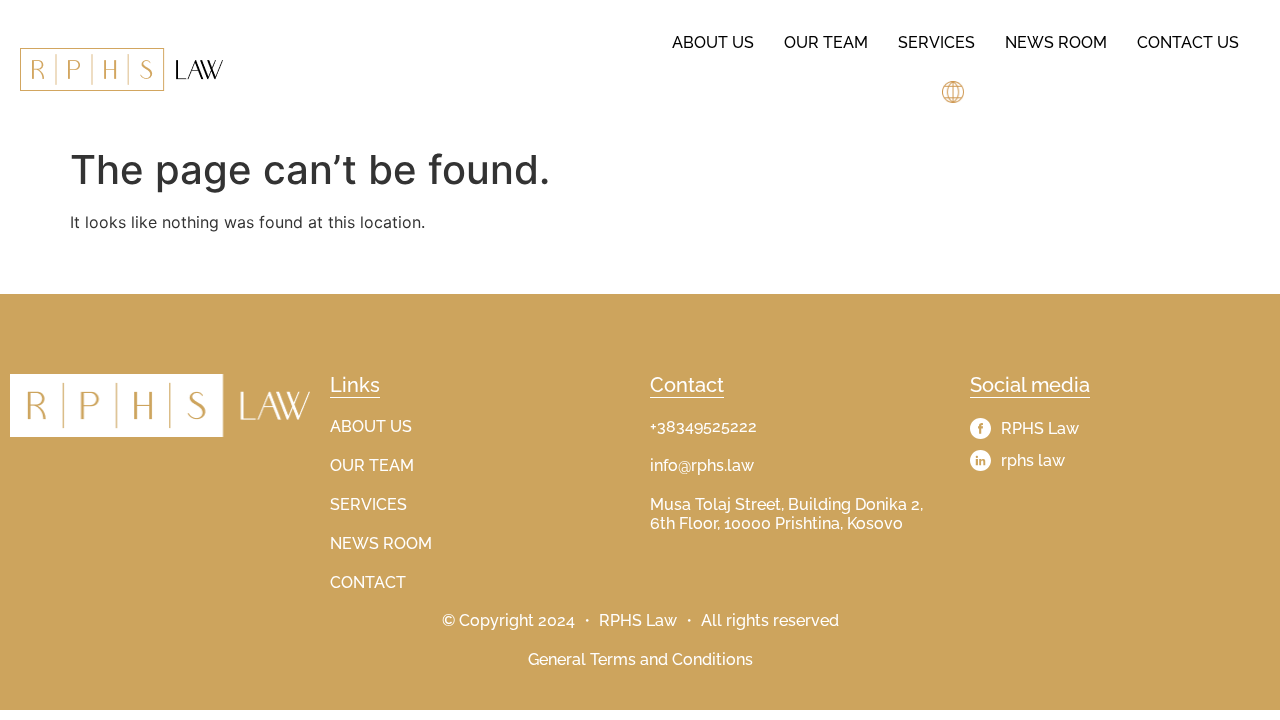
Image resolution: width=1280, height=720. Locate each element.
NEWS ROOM (381, 543)
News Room (1056, 42)
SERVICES (368, 504)
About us (713, 42)
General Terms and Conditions (640, 659)
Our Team (826, 42)
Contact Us (1188, 42)
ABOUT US (371, 426)
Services (936, 42)
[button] (955, 92)
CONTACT (368, 582)
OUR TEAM (372, 465)
